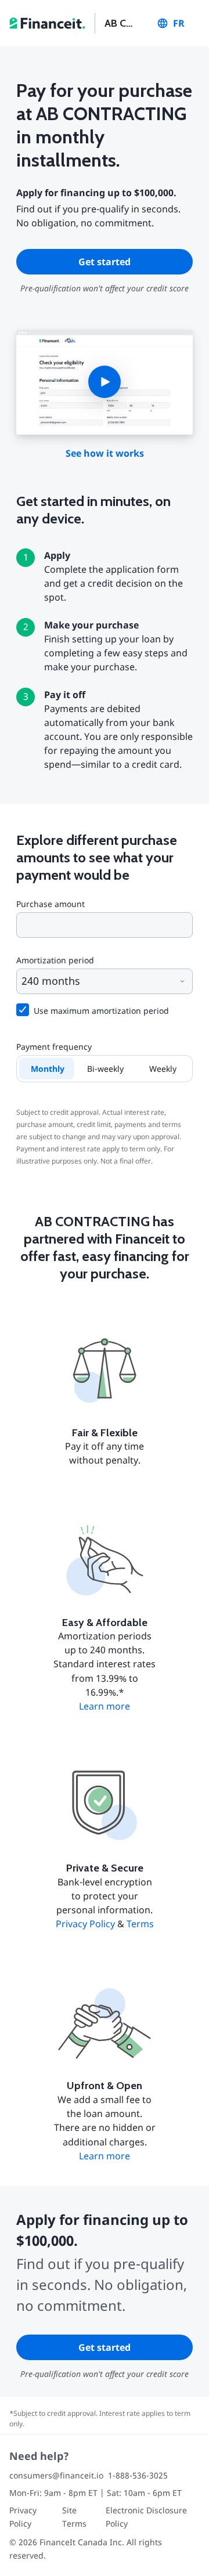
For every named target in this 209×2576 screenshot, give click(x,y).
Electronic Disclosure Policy (146, 2517)
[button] (105, 382)
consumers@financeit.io (56, 2475)
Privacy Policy (85, 1924)
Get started (105, 262)
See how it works (105, 453)
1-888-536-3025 (138, 2475)
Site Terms (74, 2517)
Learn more (105, 1706)
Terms (140, 1924)
